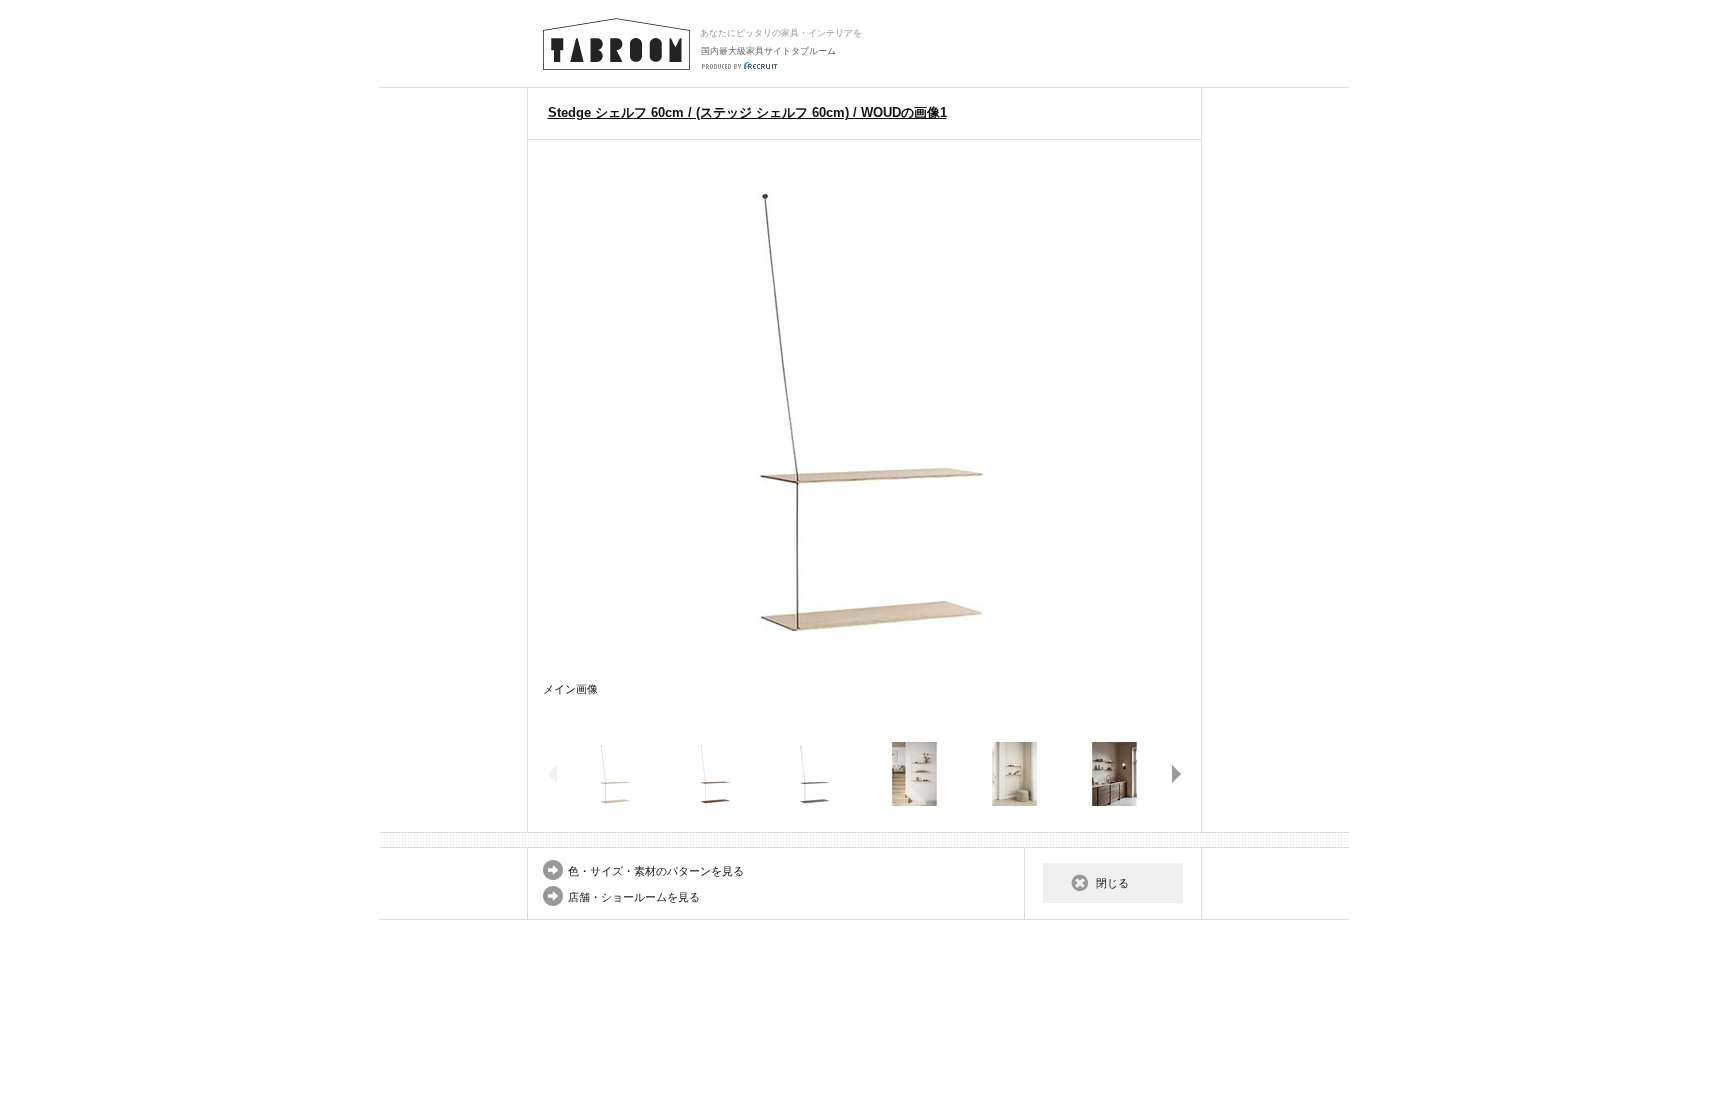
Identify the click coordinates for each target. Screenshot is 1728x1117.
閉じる (1112, 883)
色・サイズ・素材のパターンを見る (656, 871)
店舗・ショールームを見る (634, 897)
